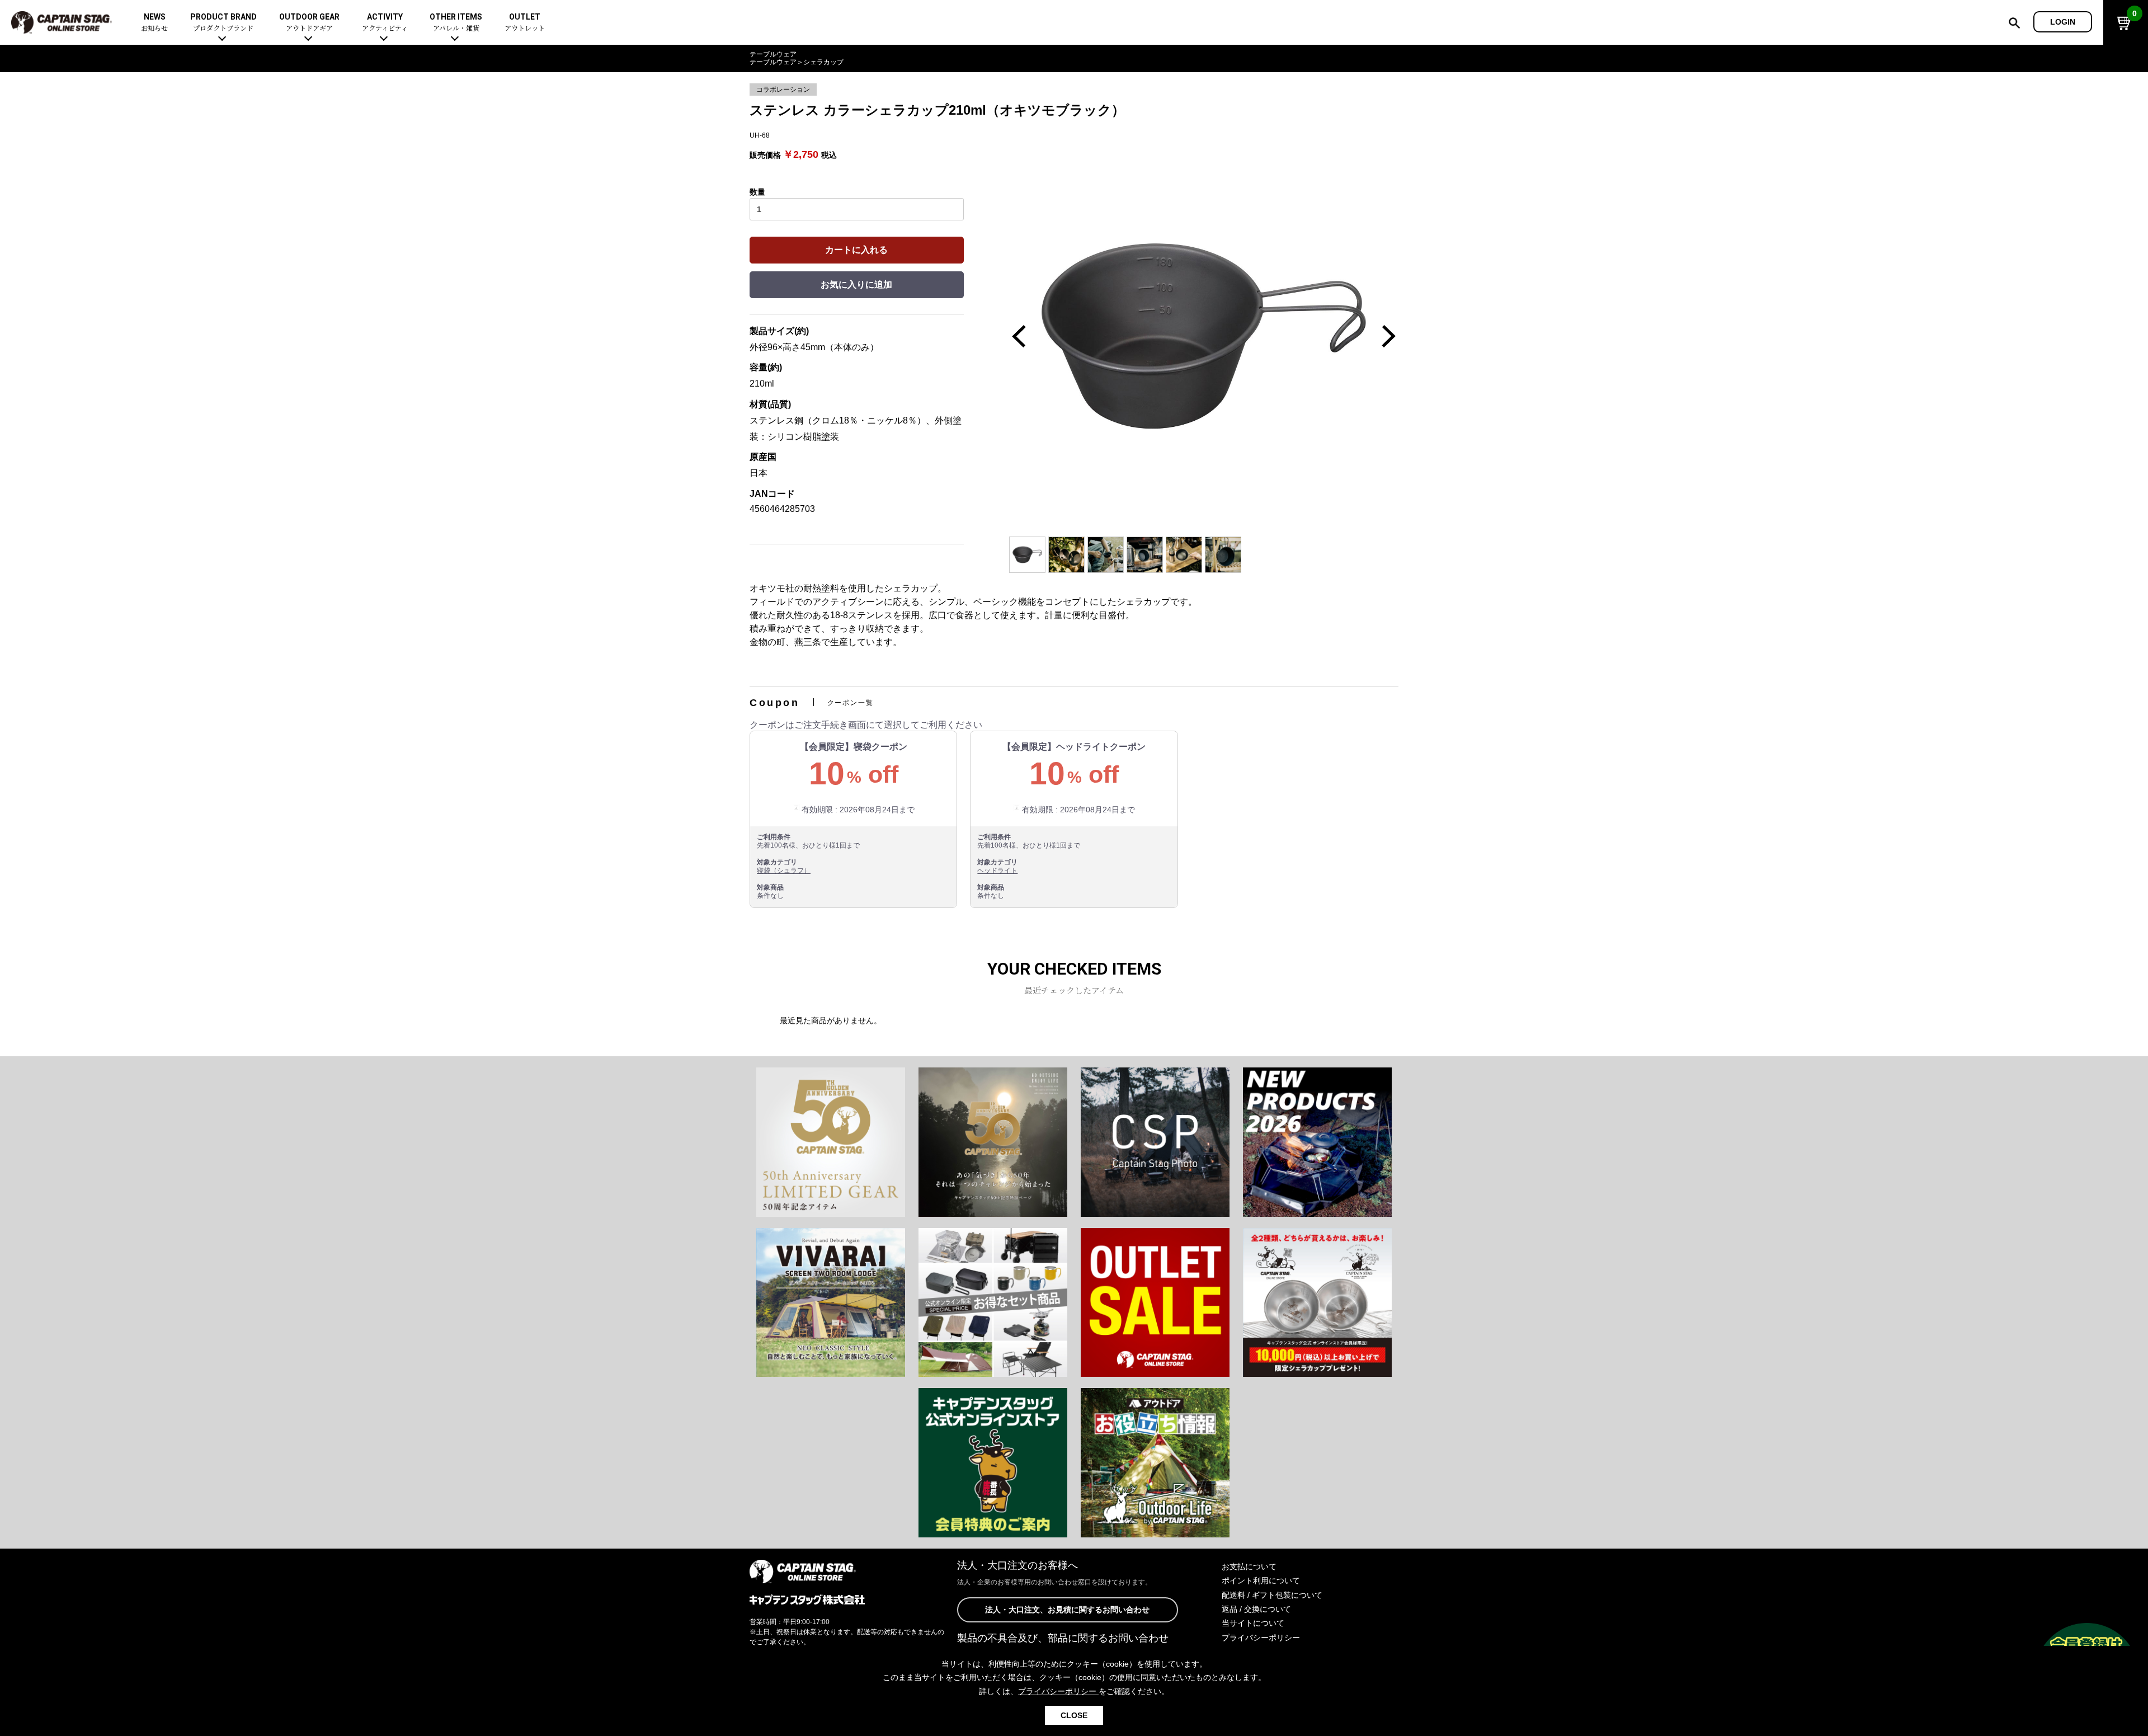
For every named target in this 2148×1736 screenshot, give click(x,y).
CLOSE (1074, 1715)
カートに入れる (856, 250)
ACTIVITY (385, 23)
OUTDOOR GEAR (309, 23)
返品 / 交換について (1256, 1609)
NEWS (154, 23)
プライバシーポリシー (1261, 1638)
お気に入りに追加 (856, 284)
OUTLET (525, 23)
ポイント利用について (1261, 1580)
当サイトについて (1253, 1623)
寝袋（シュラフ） (784, 871)
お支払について (1249, 1566)
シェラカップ (823, 62)
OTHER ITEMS (456, 23)
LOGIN (2063, 22)
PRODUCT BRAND (223, 23)
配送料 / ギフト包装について (1272, 1595)
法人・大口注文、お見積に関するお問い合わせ (1067, 1610)
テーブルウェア (773, 54)
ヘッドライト (997, 871)
